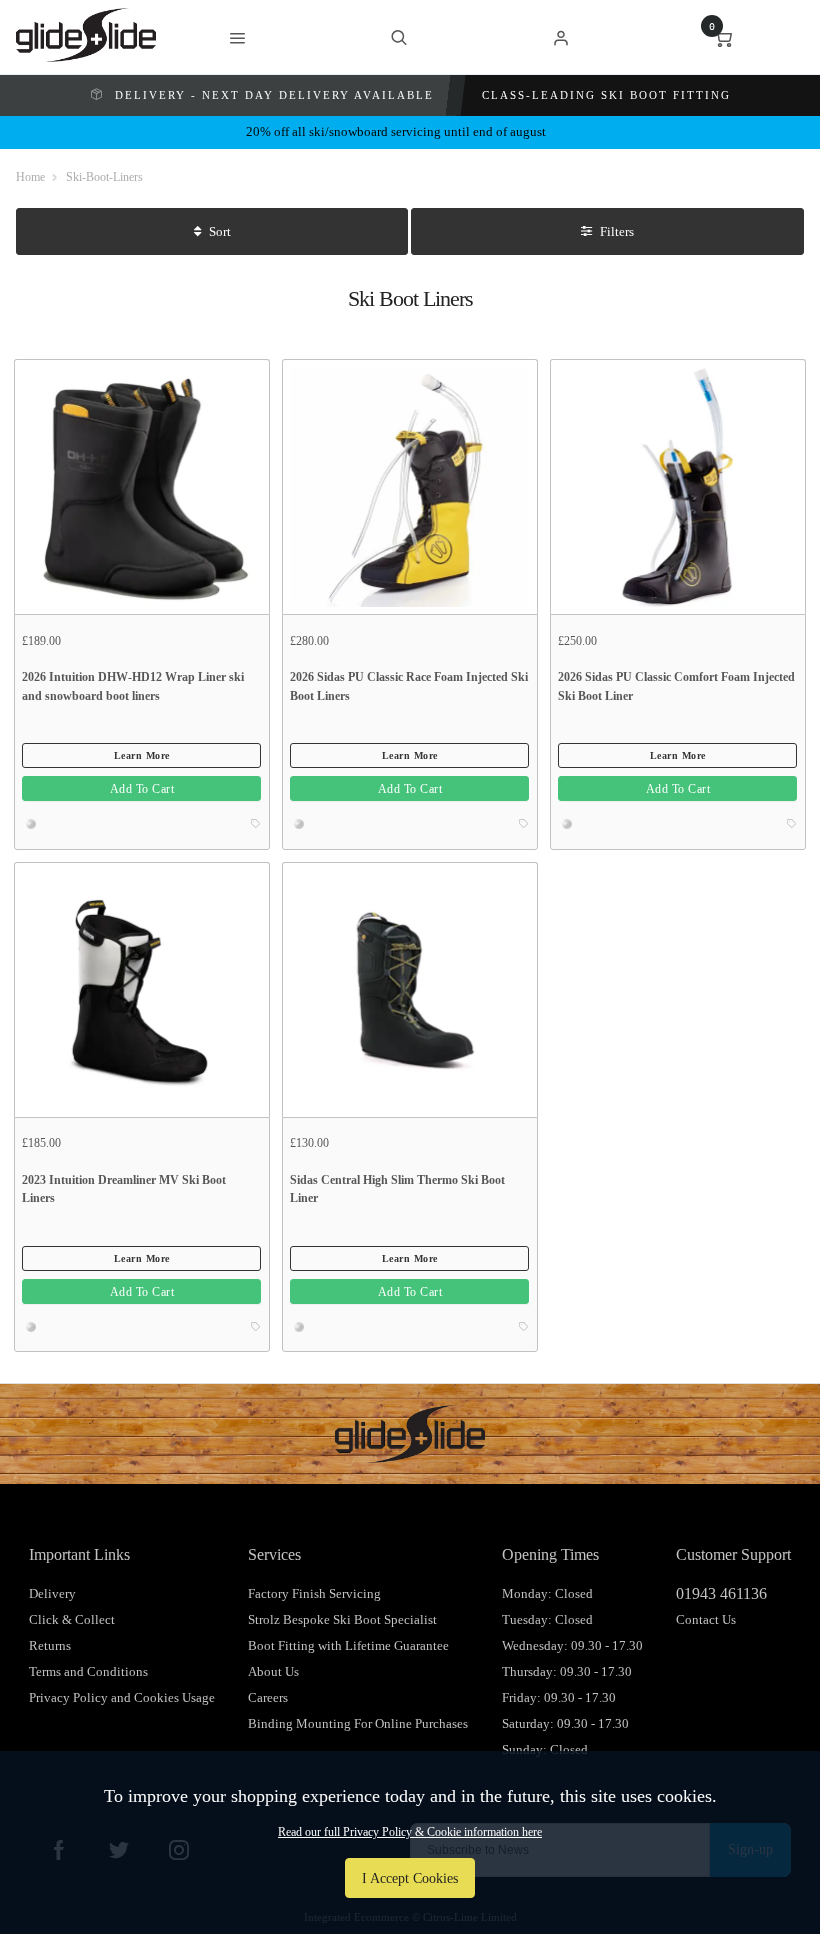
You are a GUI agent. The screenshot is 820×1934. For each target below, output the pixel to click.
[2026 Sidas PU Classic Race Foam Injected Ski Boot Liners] (409, 486)
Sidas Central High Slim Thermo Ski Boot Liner (397, 1189)
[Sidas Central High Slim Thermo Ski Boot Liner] (409, 989)
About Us (273, 1671)
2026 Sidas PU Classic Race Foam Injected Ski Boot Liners (409, 686)
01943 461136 (721, 1593)
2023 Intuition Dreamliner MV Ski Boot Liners (124, 1189)
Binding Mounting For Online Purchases (358, 1723)
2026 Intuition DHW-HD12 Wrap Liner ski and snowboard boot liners (133, 686)
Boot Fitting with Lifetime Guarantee (348, 1645)
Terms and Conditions (88, 1671)
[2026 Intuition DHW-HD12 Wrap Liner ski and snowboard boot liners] (141, 486)
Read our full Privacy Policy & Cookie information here (410, 1832)
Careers (268, 1697)
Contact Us (706, 1619)
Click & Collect (72, 1619)
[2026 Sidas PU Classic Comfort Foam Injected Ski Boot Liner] (677, 486)
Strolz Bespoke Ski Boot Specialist (342, 1619)
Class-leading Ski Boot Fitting (606, 95)
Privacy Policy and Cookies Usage (122, 1697)
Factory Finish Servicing (314, 1593)
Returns (50, 1645)
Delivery (52, 1593)
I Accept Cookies (410, 1878)
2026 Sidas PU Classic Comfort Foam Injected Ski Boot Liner (676, 686)
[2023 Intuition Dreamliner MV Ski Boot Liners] (141, 989)
